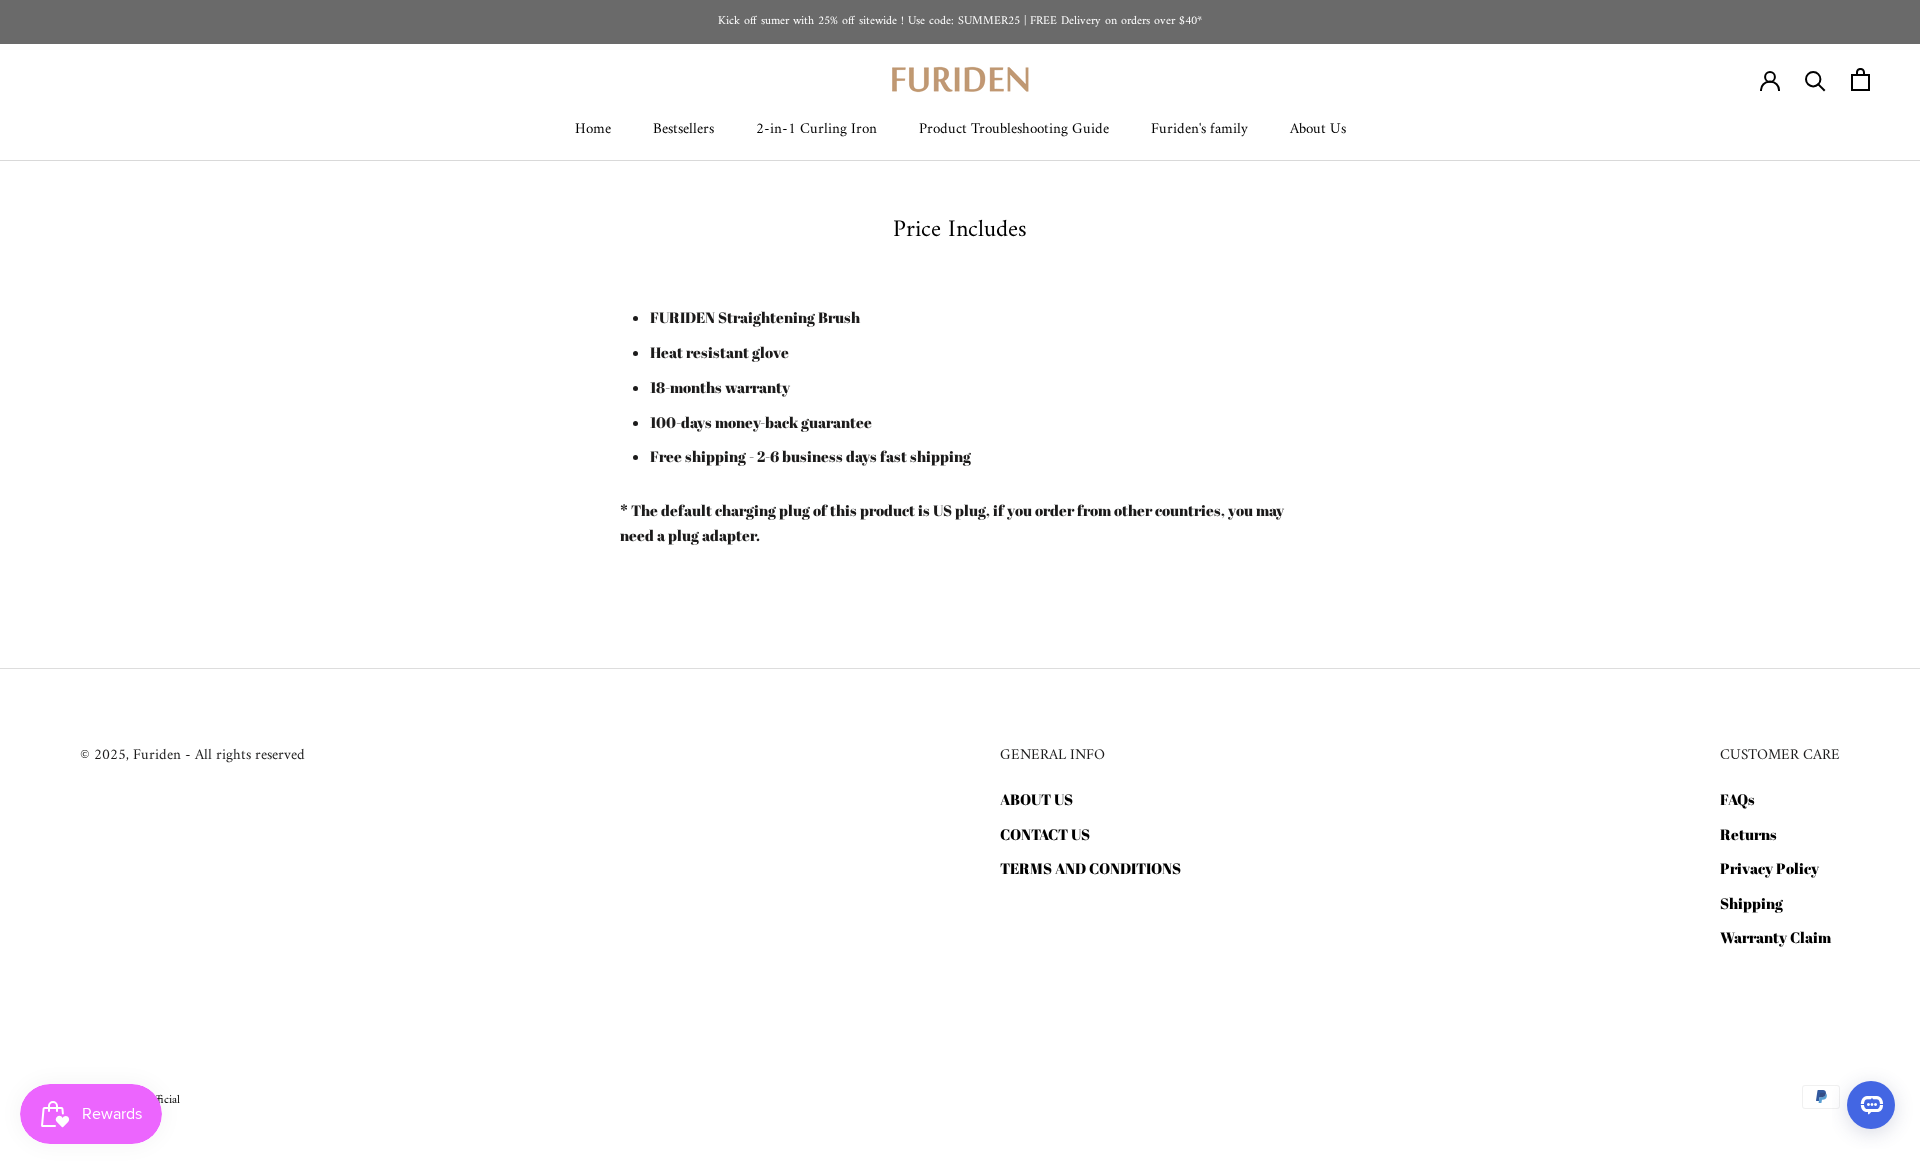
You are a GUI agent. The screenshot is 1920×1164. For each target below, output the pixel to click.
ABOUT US (1036, 799)
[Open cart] (1860, 79)
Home (593, 129)
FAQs (1737, 799)
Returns (1748, 834)
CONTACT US (1045, 834)
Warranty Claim (1775, 937)
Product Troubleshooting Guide (1014, 129)
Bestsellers (683, 129)
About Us (1318, 129)
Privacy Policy (1769, 868)
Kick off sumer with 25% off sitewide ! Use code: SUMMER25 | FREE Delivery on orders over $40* (960, 21)
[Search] (1815, 79)
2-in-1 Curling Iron (816, 129)
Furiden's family (1199, 129)
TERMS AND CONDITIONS (1090, 868)
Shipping (1751, 903)
